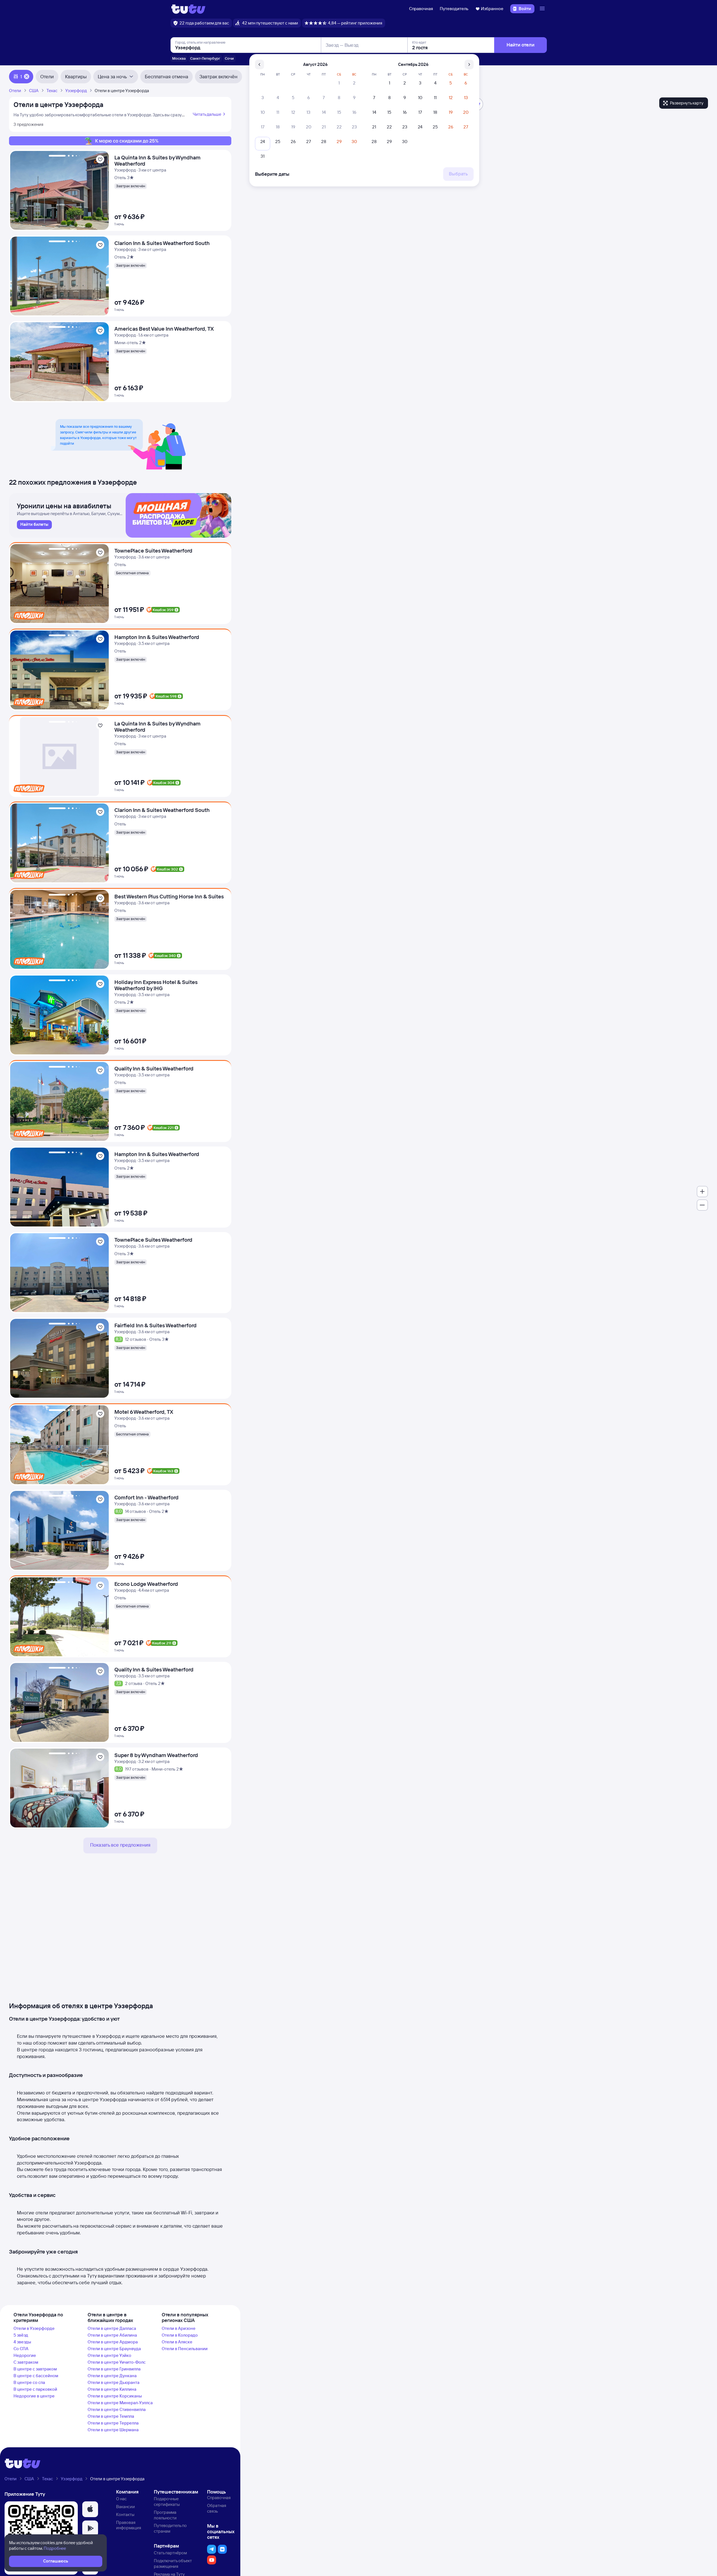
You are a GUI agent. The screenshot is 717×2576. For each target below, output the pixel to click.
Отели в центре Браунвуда (114, 2349)
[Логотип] (188, 9)
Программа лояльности (165, 2515)
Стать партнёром (170, 2553)
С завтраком (26, 2362)
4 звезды (22, 2342)
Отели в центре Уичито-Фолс (117, 2362)
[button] (90, 2509)
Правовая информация (129, 2525)
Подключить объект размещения (173, 2563)
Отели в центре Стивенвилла (117, 2409)
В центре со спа (29, 2382)
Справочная (421, 9)
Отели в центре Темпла (111, 2416)
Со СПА (21, 2349)
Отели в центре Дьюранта (114, 2382)
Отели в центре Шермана (113, 2430)
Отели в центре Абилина (112, 2335)
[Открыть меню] (543, 9)
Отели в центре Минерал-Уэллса (120, 2403)
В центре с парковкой (35, 2389)
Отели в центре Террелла (113, 2423)
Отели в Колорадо (180, 2335)
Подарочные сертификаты (167, 2502)
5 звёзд (21, 2335)
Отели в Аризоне (179, 2328)
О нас (121, 2499)
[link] (34, 525)
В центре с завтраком (35, 2369)
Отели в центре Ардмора (113, 2342)
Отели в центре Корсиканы (115, 2396)
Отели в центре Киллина (112, 2389)
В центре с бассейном (36, 2376)
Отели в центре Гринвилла (114, 2369)
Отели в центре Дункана (112, 2376)
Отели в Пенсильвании (185, 2349)
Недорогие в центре (34, 2396)
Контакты (125, 2514)
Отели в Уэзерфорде (34, 2328)
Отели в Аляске (177, 2342)
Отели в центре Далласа (112, 2328)
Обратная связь (217, 2508)
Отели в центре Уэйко (109, 2355)
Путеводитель (454, 9)
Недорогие (25, 2355)
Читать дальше (207, 114)
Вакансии (126, 2507)
